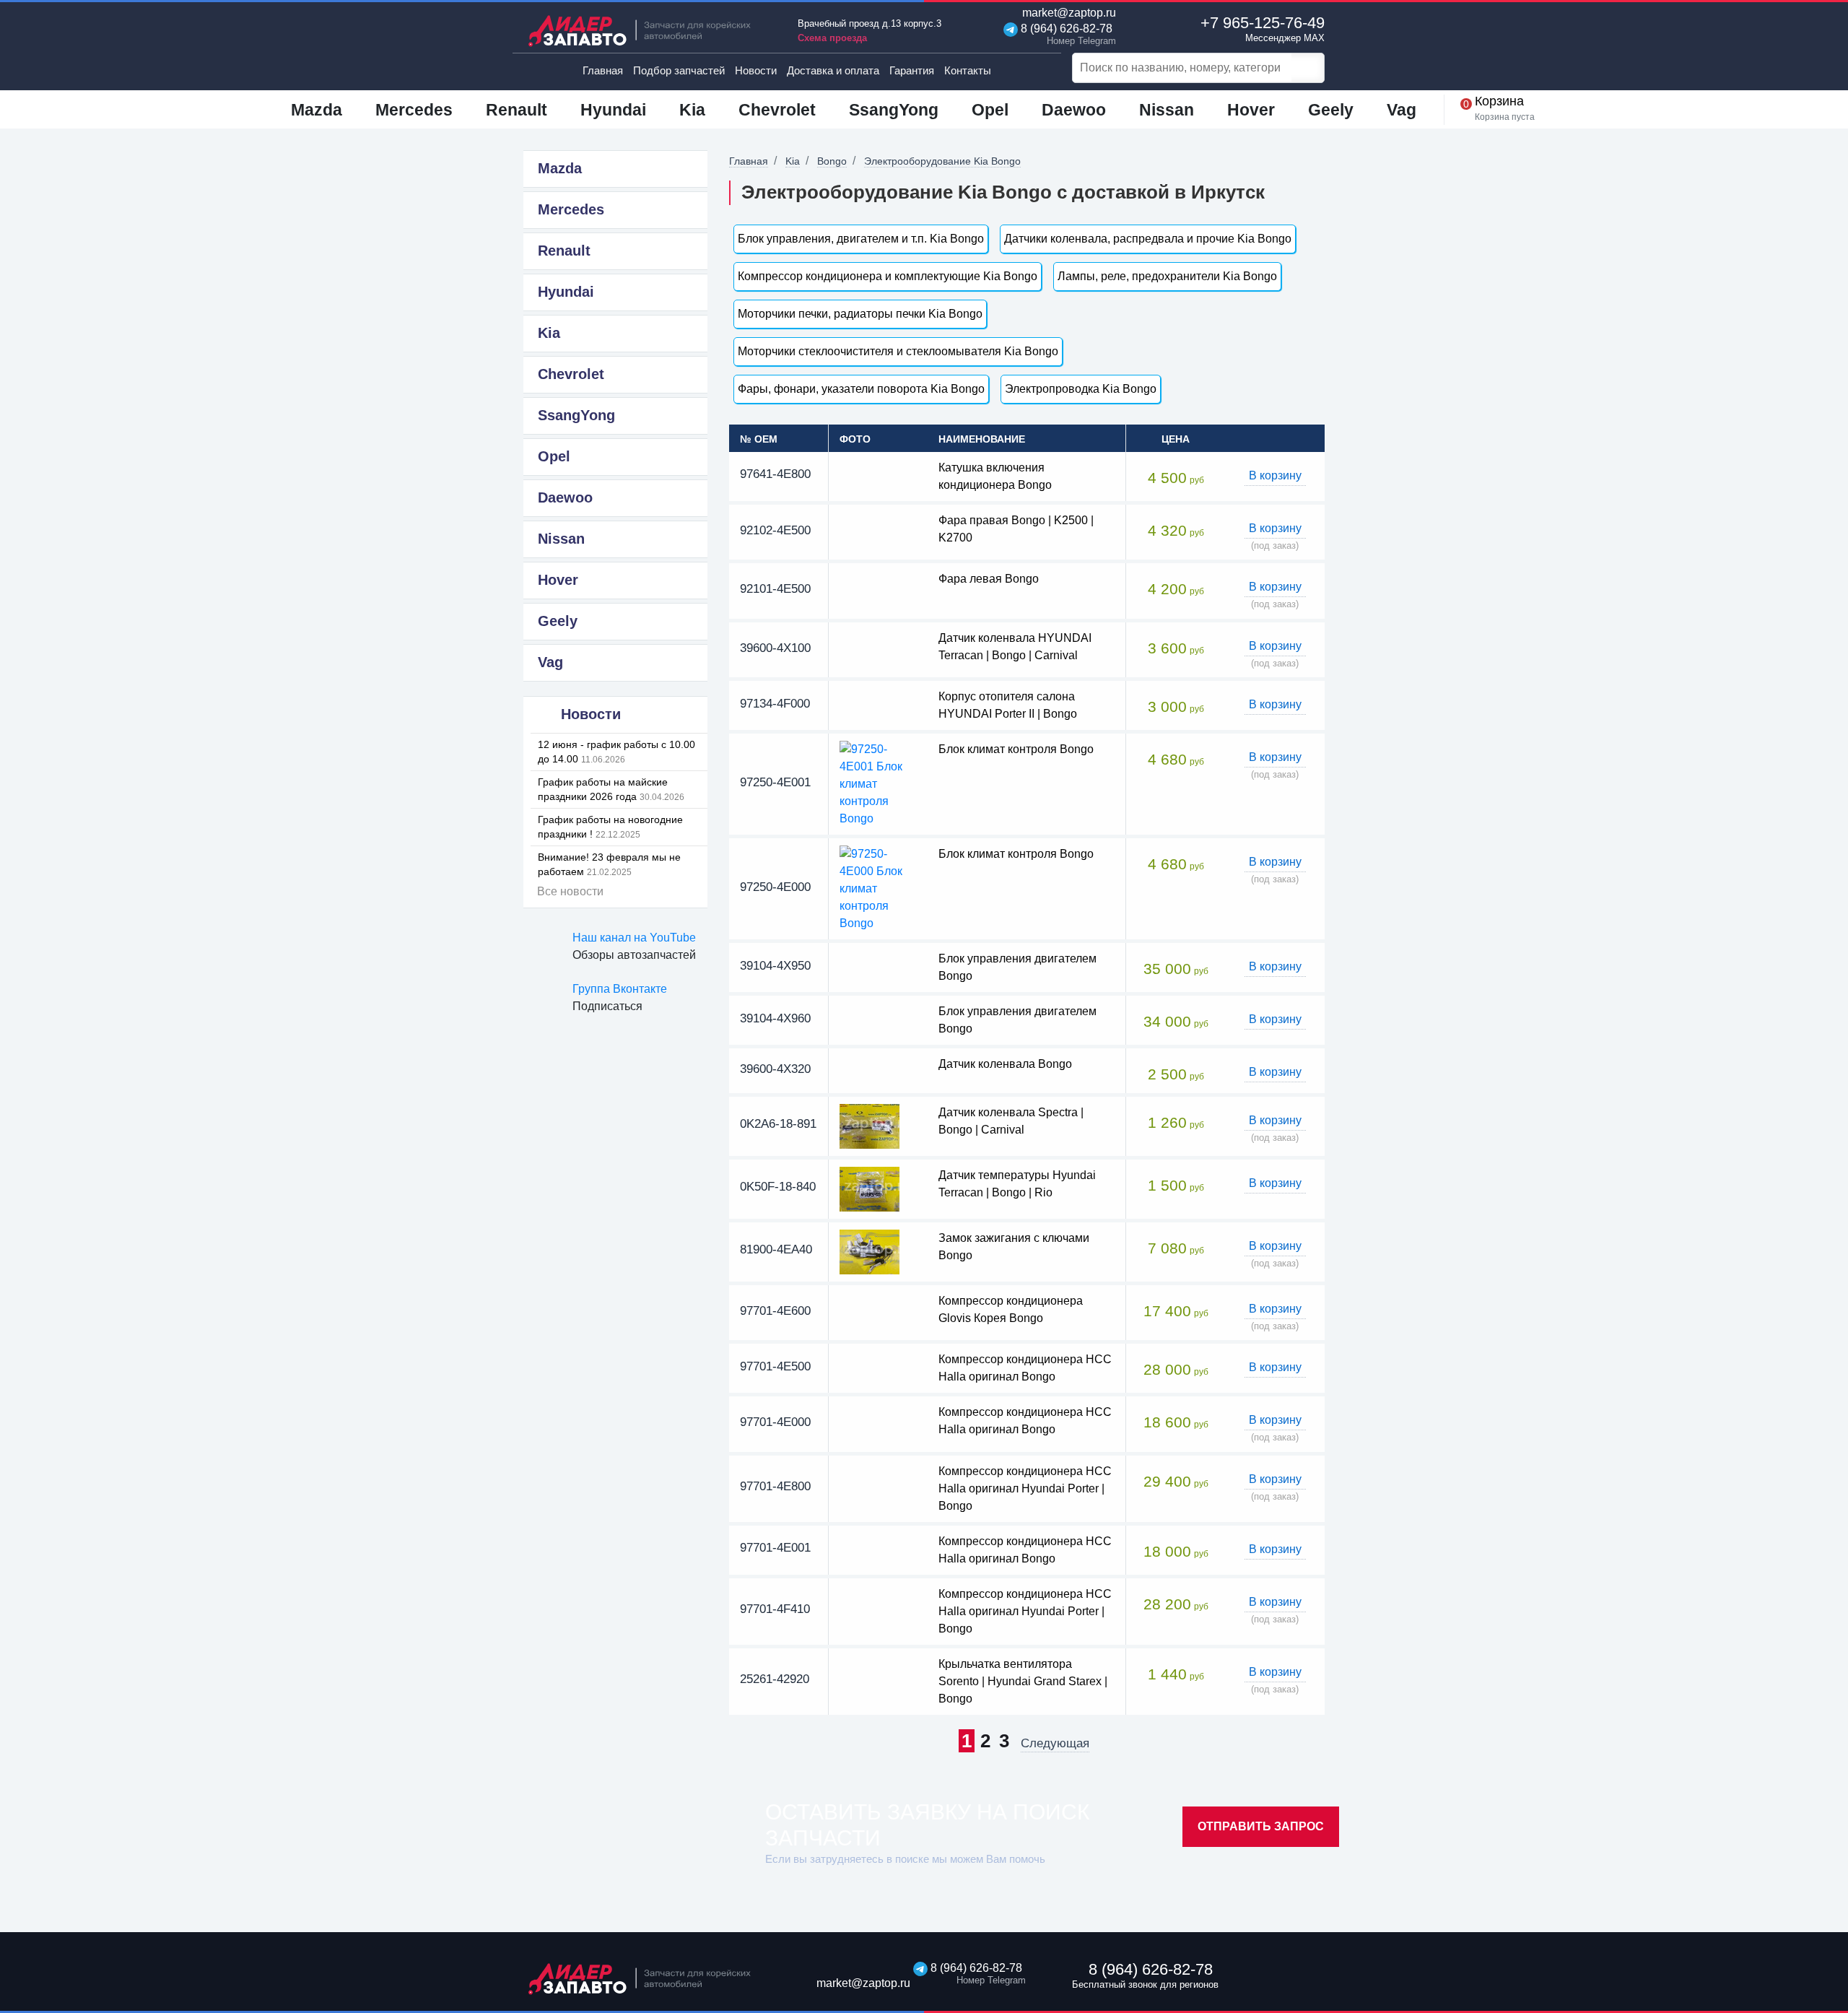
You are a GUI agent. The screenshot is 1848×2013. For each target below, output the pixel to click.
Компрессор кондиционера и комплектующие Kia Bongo (888, 276)
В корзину (1275, 475)
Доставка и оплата (833, 70)
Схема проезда (832, 38)
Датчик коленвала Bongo (1005, 1064)
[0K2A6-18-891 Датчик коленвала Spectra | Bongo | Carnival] (869, 1125)
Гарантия (912, 70)
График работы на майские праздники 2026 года (611, 789)
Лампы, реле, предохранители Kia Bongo (1167, 276)
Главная (603, 70)
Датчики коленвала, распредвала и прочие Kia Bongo (1148, 239)
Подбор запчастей (679, 70)
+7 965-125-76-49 (1263, 29)
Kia (793, 161)
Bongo (832, 161)
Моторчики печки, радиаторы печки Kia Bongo (860, 314)
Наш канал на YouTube (634, 938)
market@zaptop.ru (1068, 13)
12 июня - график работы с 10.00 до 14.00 (616, 752)
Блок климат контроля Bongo (1016, 749)
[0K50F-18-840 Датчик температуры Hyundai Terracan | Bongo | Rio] (869, 1188)
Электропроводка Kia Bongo (1081, 389)
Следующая (1055, 1744)
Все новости (570, 891)
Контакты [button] (968, 70)
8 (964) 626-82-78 (1065, 34)
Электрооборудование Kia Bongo (942, 161)
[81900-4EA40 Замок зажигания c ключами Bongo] (869, 1251)
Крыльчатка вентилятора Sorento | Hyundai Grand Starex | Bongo (1023, 1681)
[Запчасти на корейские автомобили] (650, 31)
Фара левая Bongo (989, 579)
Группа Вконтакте (620, 989)
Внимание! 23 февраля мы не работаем (609, 864)
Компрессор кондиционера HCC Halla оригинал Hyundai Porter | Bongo (1025, 1488)
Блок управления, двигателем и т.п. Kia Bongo (861, 239)
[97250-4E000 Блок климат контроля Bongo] (879, 888)
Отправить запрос (1261, 1826)
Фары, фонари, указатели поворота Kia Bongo (861, 389)
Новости (756, 70)
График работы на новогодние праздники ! (610, 827)
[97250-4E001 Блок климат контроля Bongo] (879, 783)
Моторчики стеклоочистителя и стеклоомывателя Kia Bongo (898, 351)
